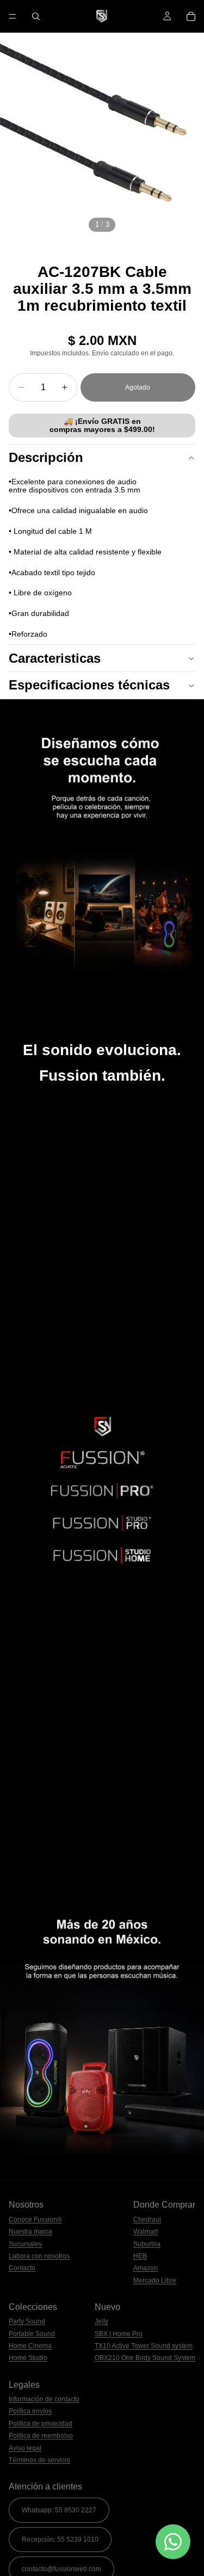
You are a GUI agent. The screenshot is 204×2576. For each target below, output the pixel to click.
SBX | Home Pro (119, 2334)
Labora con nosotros (39, 2256)
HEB (140, 2256)
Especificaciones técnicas (89, 685)
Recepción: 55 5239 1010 (60, 2540)
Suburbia (147, 2244)
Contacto (22, 2268)
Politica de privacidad (41, 2424)
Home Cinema (30, 2346)
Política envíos (30, 2411)
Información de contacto (44, 2399)
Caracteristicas (55, 658)
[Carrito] (191, 16)
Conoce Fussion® (35, 2220)
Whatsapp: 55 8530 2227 (59, 2510)
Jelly (101, 2321)
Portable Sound (32, 2334)
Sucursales (25, 2244)
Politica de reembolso (41, 2436)
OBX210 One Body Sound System (145, 2358)
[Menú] (13, 16)
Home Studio (28, 2358)
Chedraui (147, 2220)
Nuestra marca (30, 2232)
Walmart (146, 2232)
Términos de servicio (39, 2460)
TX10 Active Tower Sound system (144, 2346)
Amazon (146, 2268)
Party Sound (27, 2321)
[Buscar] (36, 16)
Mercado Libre (155, 2281)
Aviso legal (25, 2448)
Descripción (46, 457)
